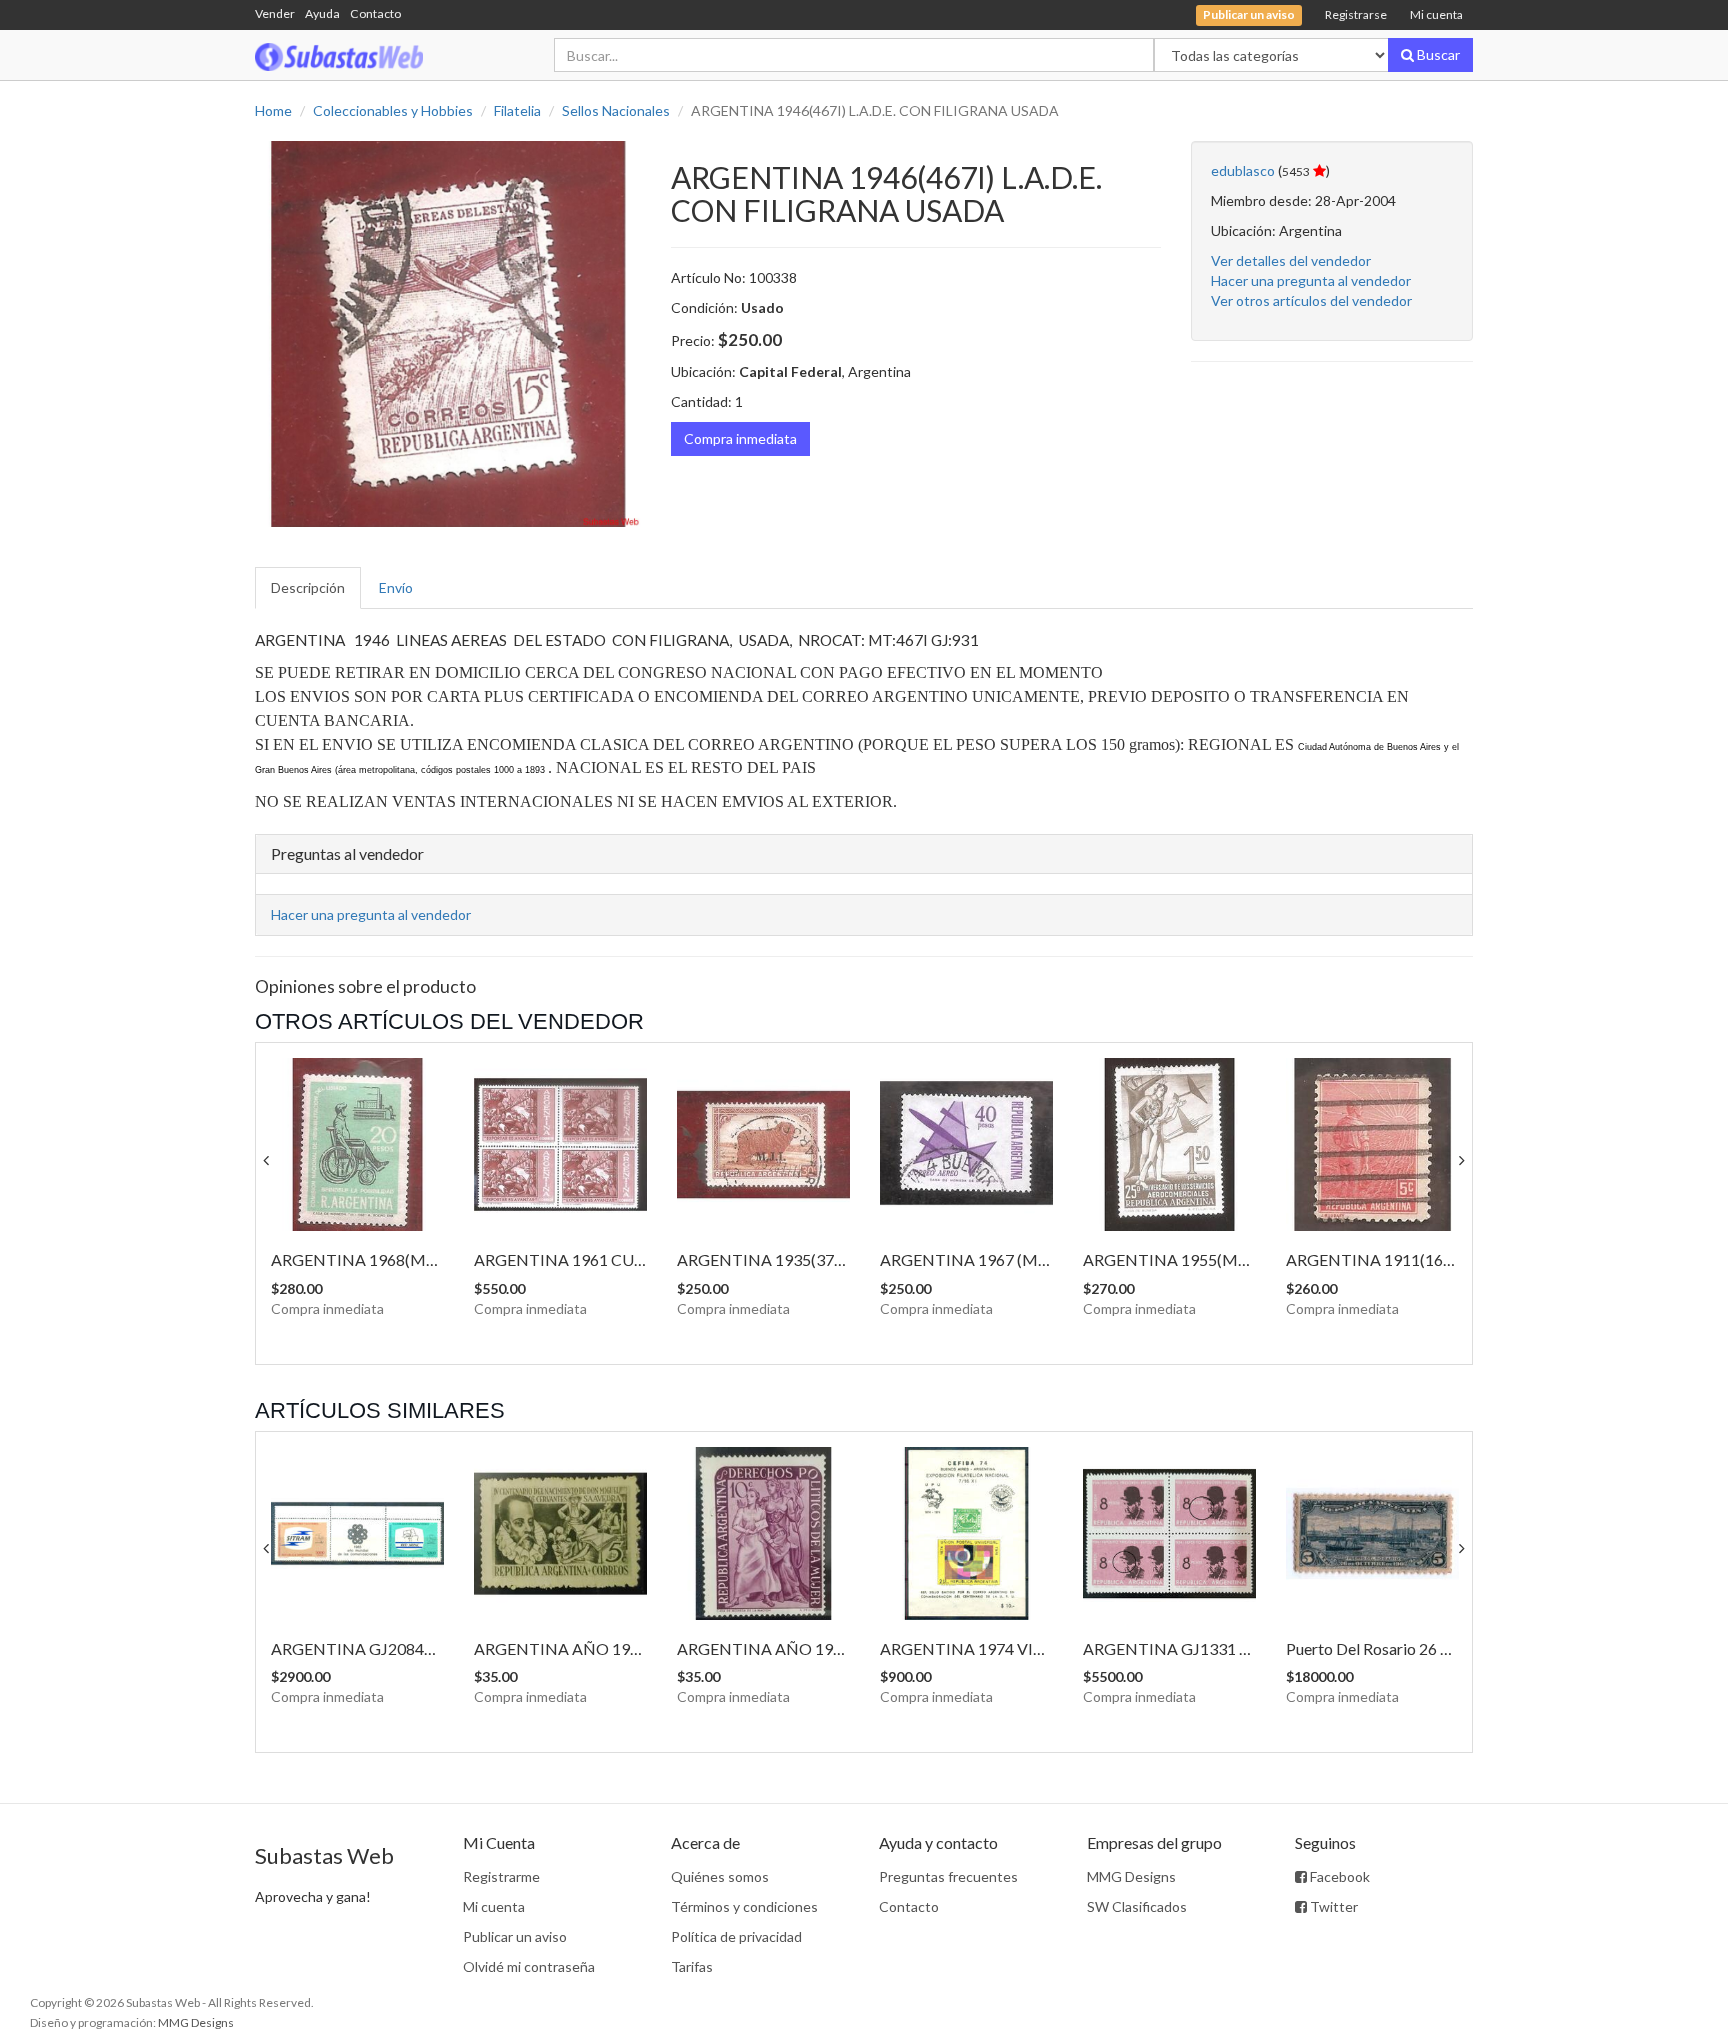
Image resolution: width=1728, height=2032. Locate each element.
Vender (275, 13)
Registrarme (501, 1876)
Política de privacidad (736, 1936)
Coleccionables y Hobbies (393, 110)
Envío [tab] (396, 587)
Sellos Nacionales (616, 110)
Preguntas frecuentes (948, 1876)
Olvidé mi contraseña (529, 1966)
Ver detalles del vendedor (1291, 260)
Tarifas (692, 1966)
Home (273, 110)
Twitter (1332, 1906)
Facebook (1338, 1876)
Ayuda (322, 13)
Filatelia (517, 110)
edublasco (1243, 170)
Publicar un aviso (515, 1936)
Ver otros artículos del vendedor (1311, 300)
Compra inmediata (740, 438)
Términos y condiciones (744, 1906)
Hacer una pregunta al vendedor (1311, 280)
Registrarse (1356, 14)
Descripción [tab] (308, 587)
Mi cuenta (1436, 14)
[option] (448, 334)
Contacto (375, 13)
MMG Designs (1131, 1876)
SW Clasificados (1137, 1906)
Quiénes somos (720, 1876)
